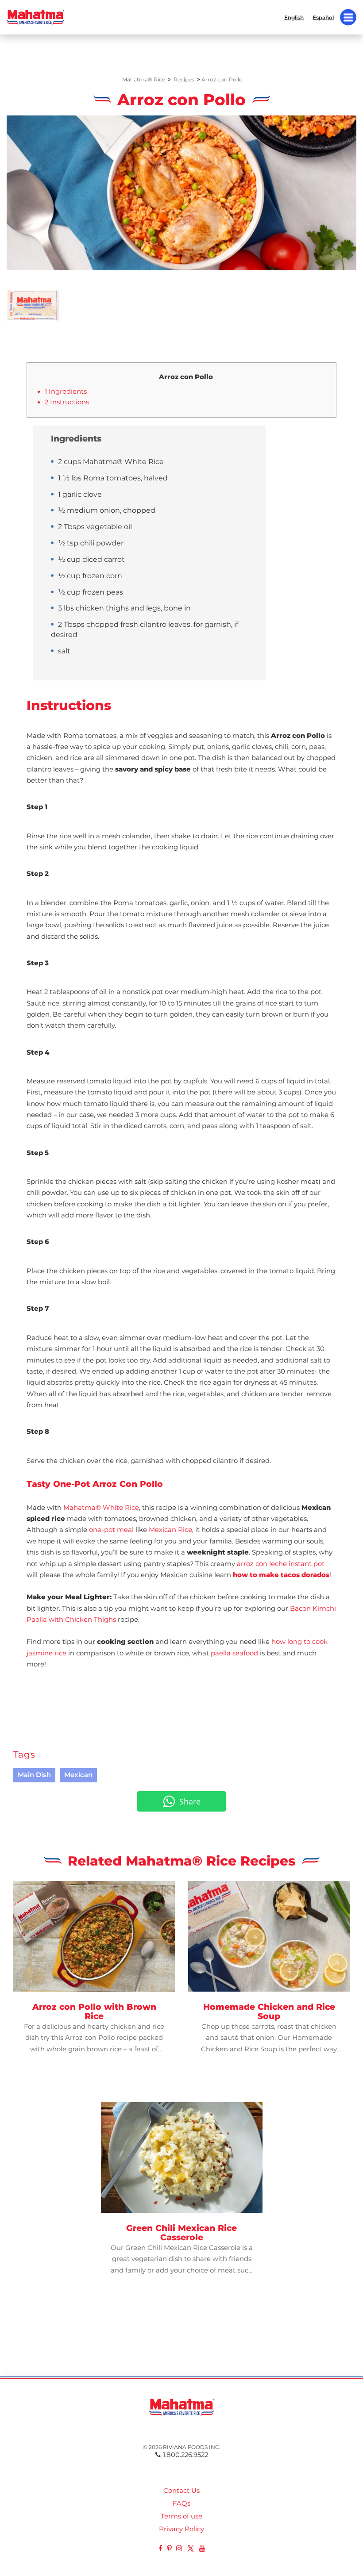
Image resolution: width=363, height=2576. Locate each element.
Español (323, 17)
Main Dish (34, 1775)
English (294, 17)
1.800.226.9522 (185, 2455)
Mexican (78, 1775)
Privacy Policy (181, 2529)
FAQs (181, 2503)
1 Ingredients (66, 392)
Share (190, 1801)
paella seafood (234, 1653)
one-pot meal (111, 1530)
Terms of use (181, 2516)
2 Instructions (67, 402)
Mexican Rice (170, 1530)
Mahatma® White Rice (101, 1508)
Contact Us (181, 2491)
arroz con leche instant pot (281, 1564)
